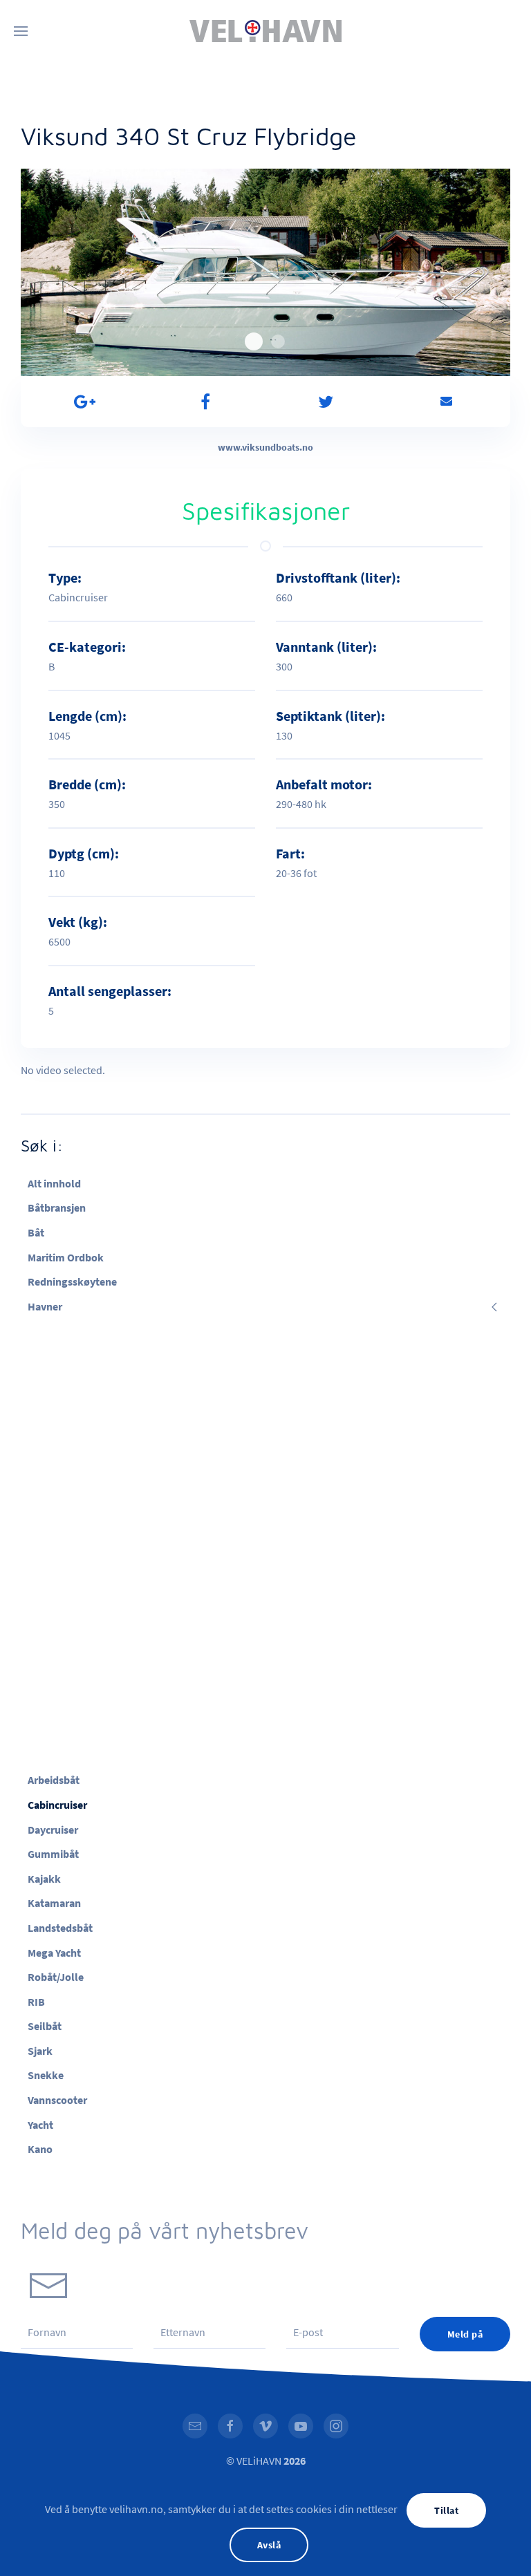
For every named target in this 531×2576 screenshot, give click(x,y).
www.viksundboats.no (265, 447)
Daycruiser (53, 1830)
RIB (36, 2002)
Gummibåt (53, 1854)
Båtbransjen (57, 1207)
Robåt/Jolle (56, 1977)
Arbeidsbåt (54, 1780)
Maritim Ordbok (66, 1257)
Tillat (446, 2510)
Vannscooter (57, 2100)
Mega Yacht (54, 1953)
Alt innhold (54, 1183)
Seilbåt (45, 2026)
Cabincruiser (57, 1805)
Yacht (40, 2125)
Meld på (465, 2334)
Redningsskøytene (72, 1281)
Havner (45, 1306)
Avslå (269, 2545)
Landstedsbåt (60, 1928)
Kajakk (44, 1879)
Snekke (46, 2075)
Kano (40, 2149)
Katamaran (54, 1903)
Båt (36, 1232)
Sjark (40, 2051)
